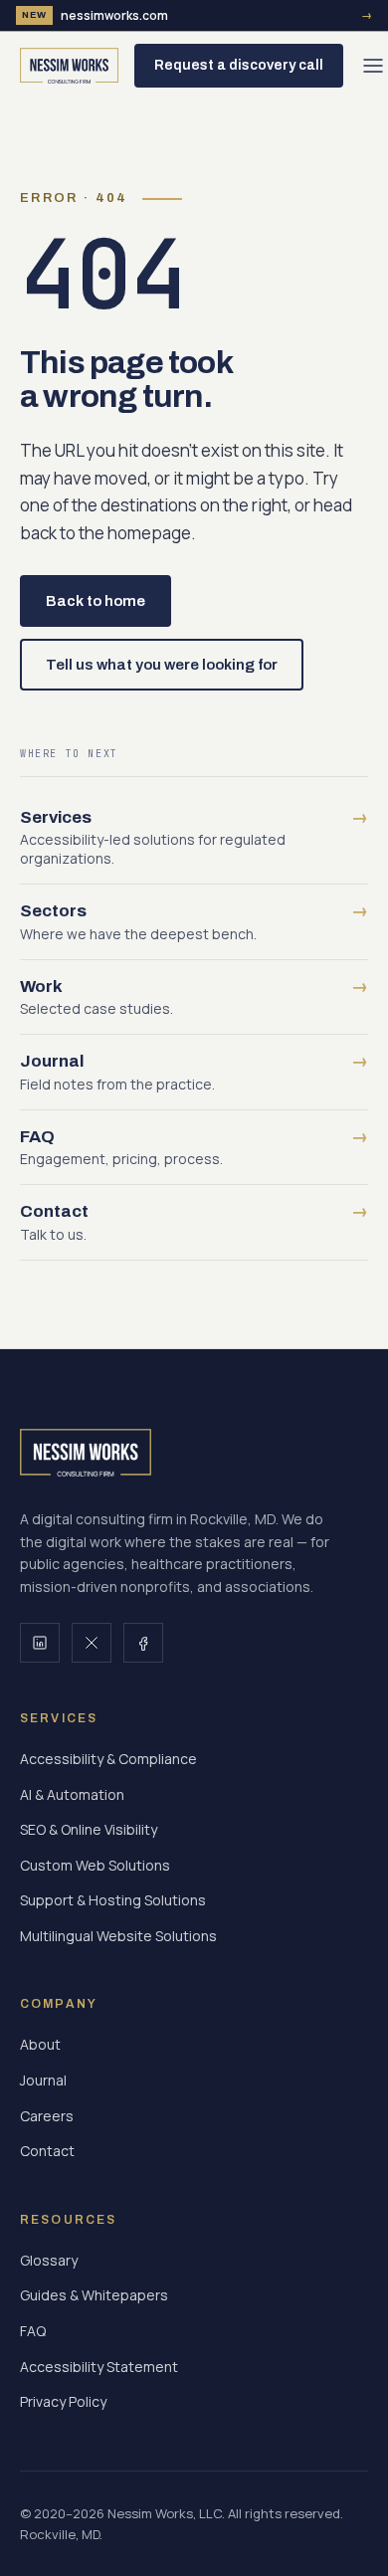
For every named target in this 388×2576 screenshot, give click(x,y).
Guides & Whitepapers (94, 2295)
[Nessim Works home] (69, 66)
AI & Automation (72, 1794)
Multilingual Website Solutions (118, 1936)
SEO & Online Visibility (89, 1829)
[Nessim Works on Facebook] (143, 1643)
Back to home (96, 601)
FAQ (33, 2331)
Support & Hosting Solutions (113, 1900)
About (40, 2044)
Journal (43, 2080)
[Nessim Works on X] (92, 1643)
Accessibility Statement (99, 2367)
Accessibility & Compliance (108, 1759)
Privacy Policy (63, 2401)
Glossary (49, 2260)
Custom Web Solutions (95, 1865)
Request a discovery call (239, 65)
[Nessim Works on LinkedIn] (40, 1643)
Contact (47, 2151)
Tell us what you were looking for (162, 665)
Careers (47, 2116)
